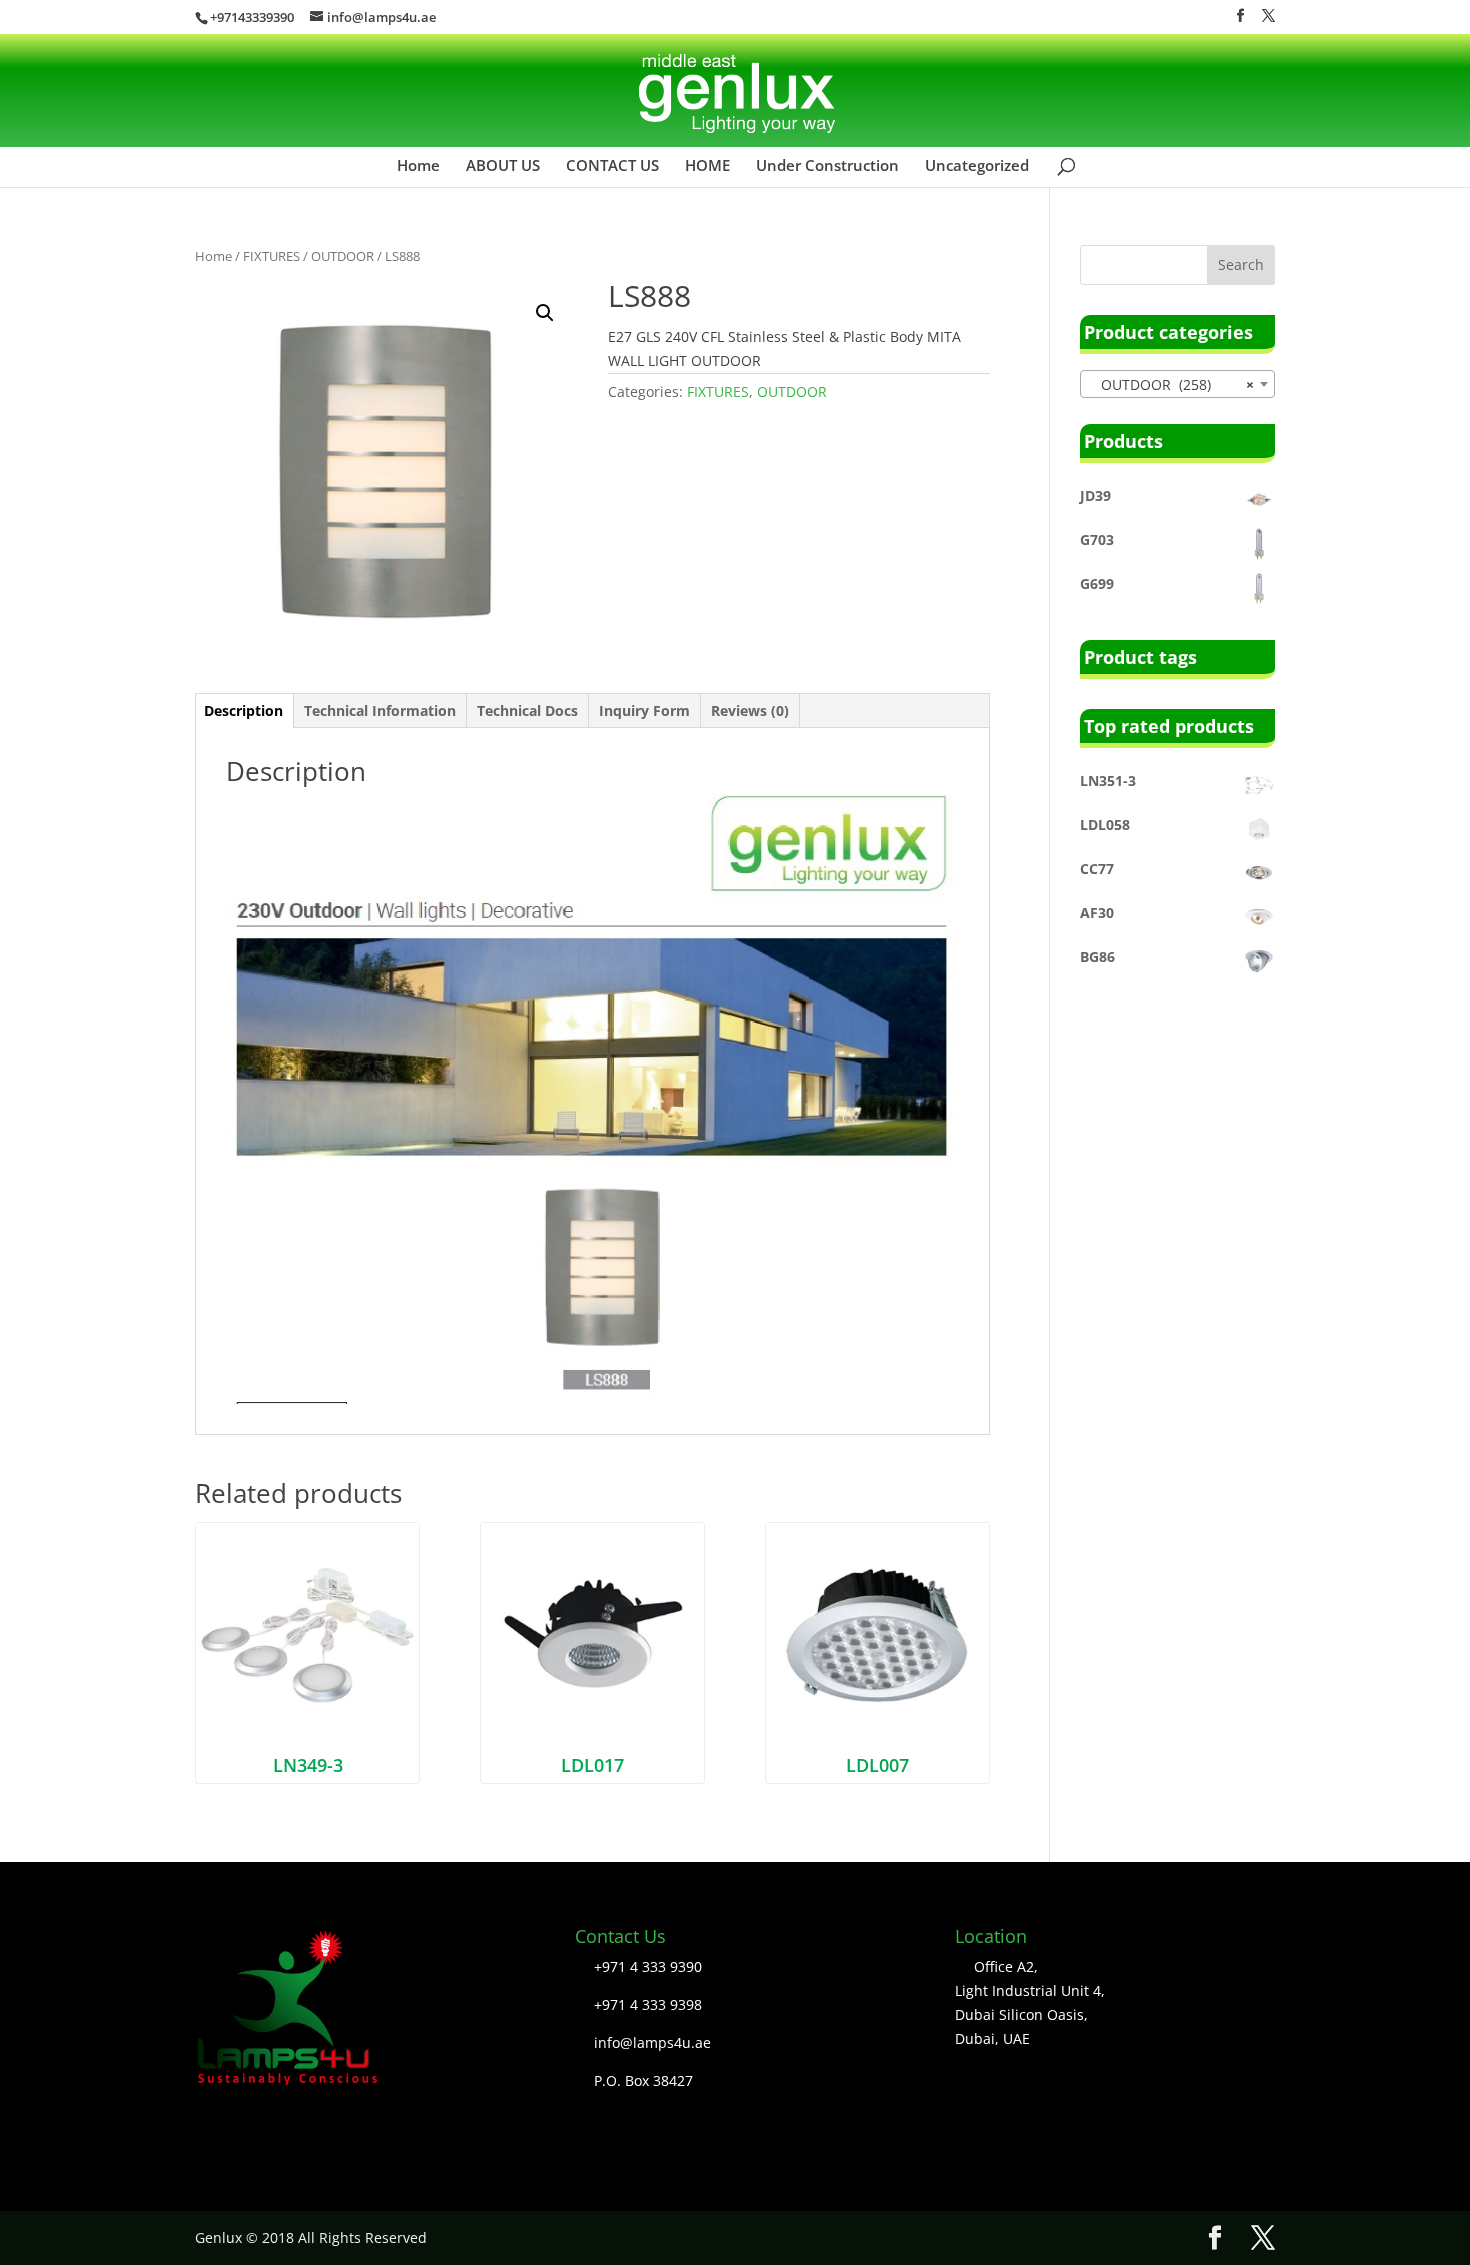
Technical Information (380, 710)
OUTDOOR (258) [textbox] (1171, 384)
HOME (707, 170)
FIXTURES (271, 256)
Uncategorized (977, 170)
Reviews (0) (750, 710)
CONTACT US (612, 170)
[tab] (244, 711)
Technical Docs (527, 710)
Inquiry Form (644, 710)
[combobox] (1177, 384)
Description (243, 710)
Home (418, 170)
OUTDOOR (342, 256)
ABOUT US (503, 170)
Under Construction (827, 170)
